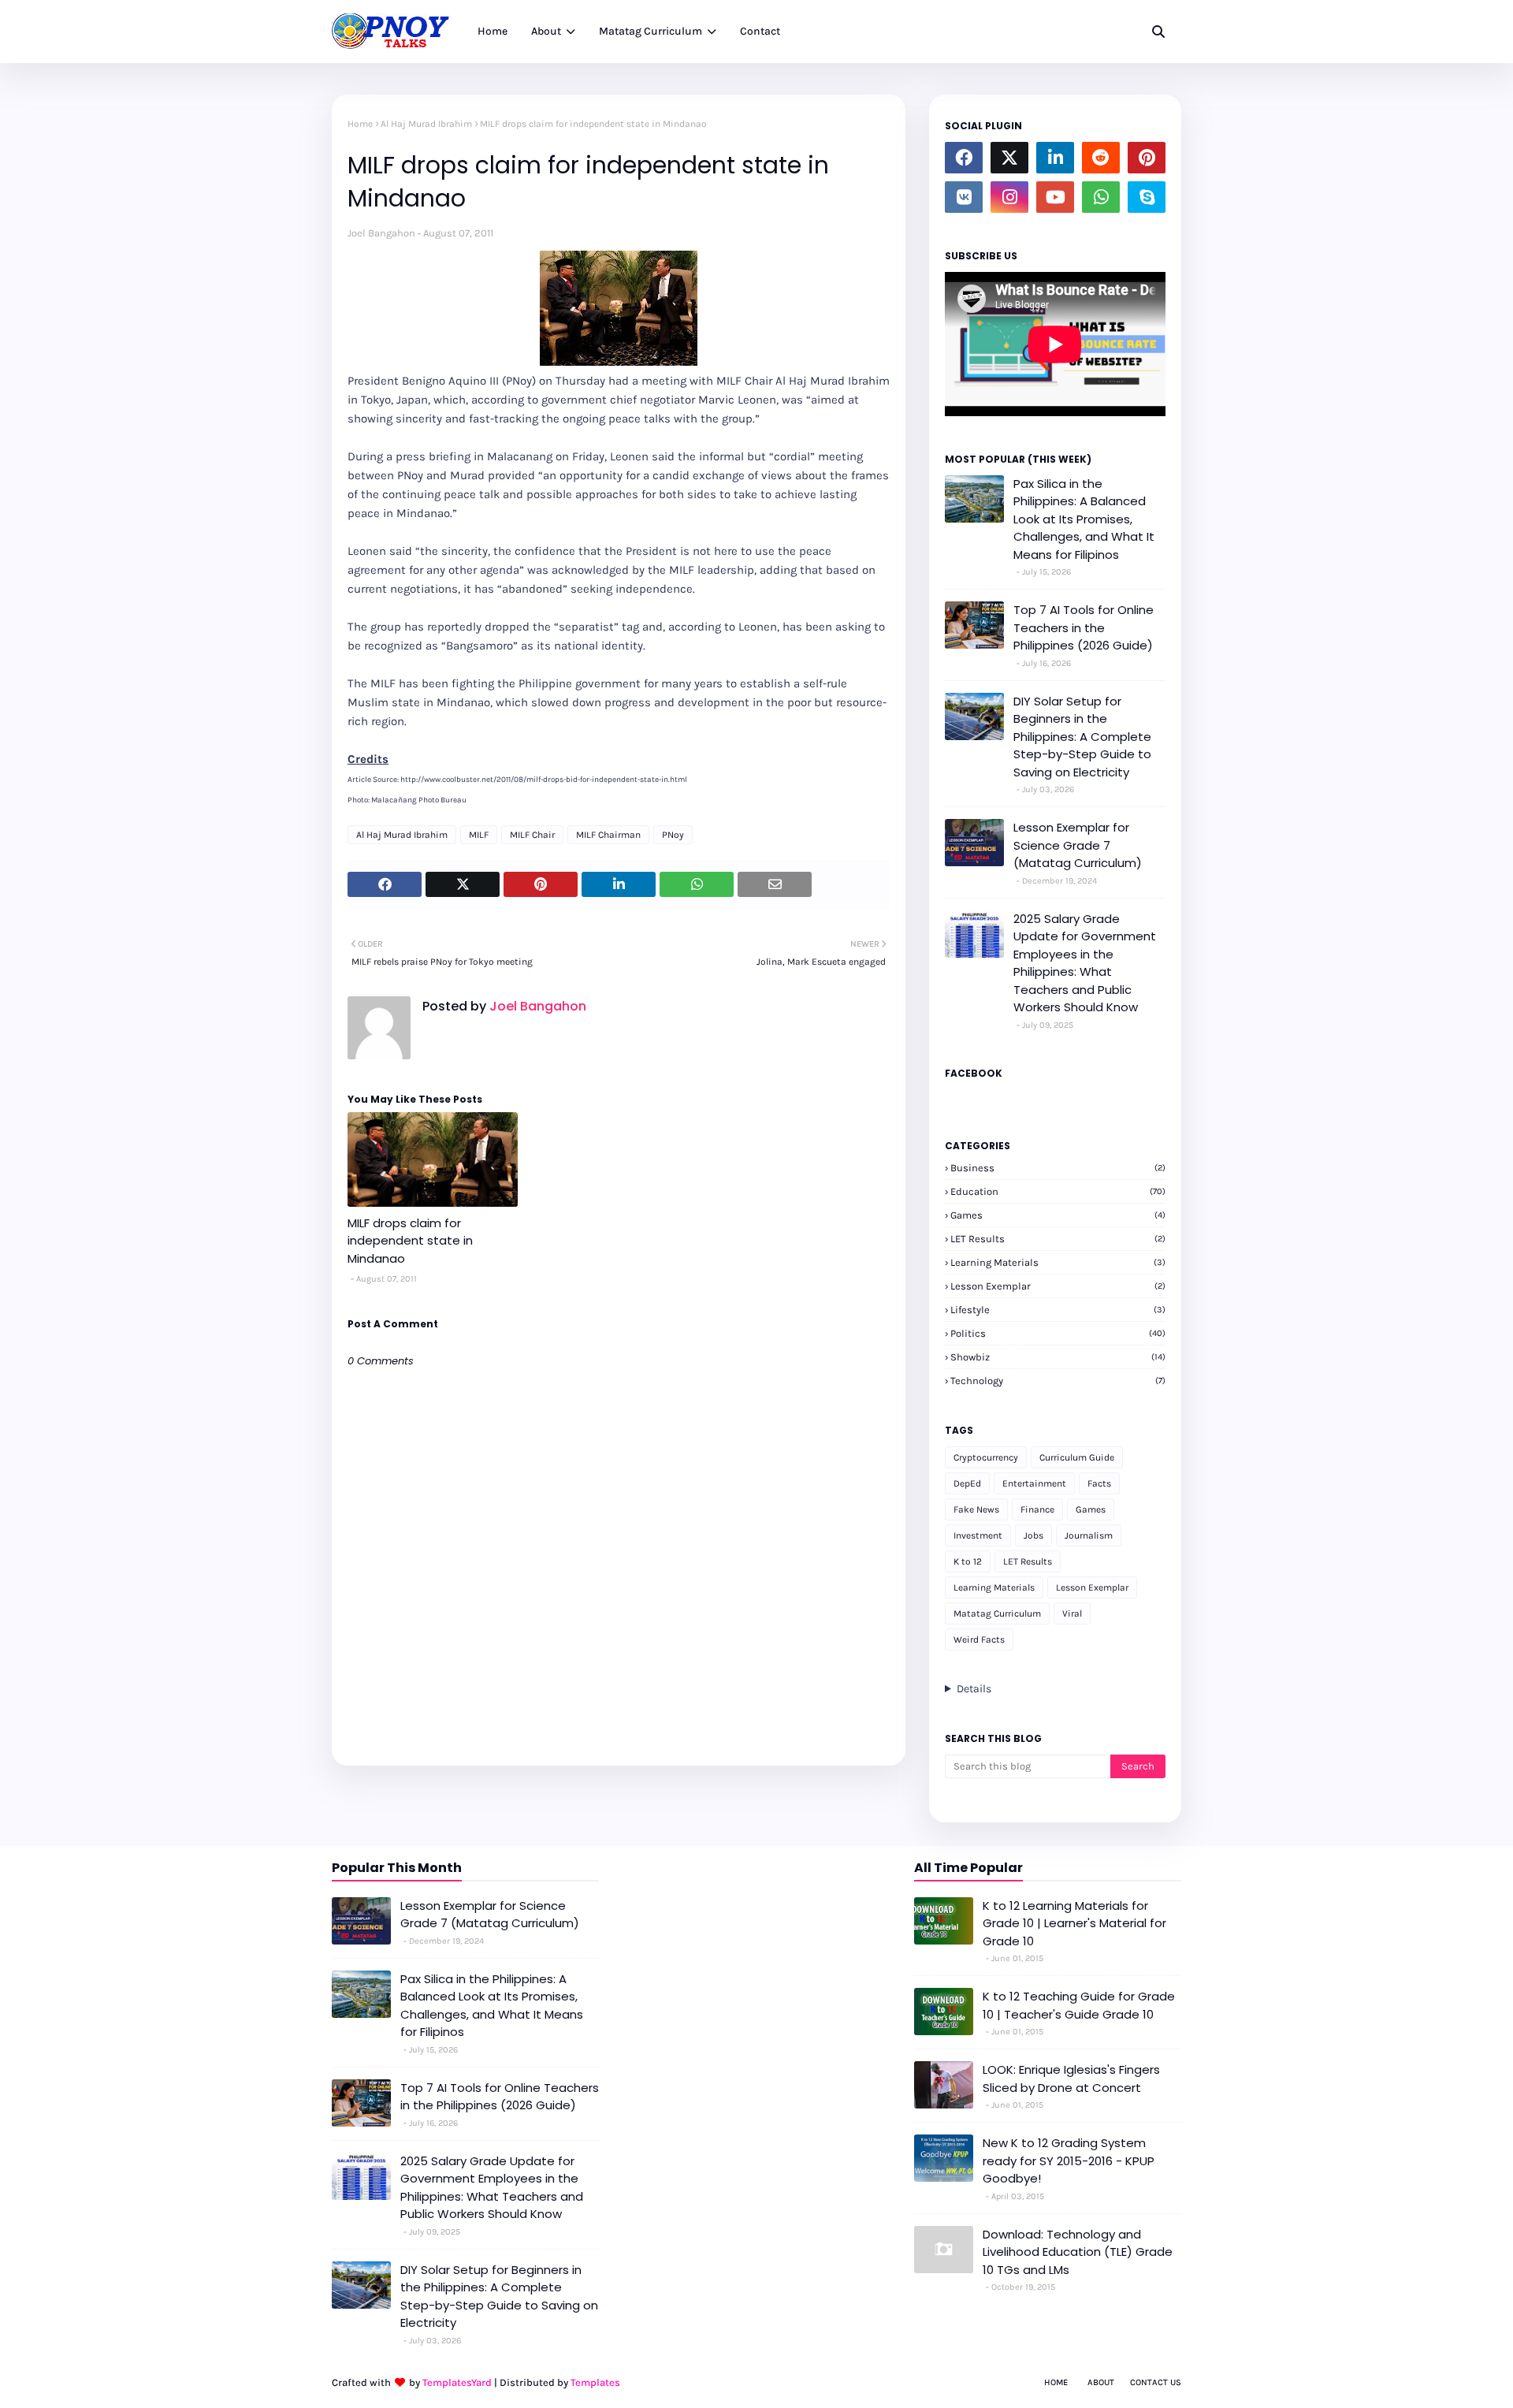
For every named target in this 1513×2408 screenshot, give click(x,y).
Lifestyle (1058, 1310)
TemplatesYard (457, 2382)
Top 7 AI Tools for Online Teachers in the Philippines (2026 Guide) (1084, 627)
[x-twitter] (1009, 158)
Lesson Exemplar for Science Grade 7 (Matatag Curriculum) (1078, 845)
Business (1058, 1168)
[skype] (1147, 197)
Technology (1058, 1381)
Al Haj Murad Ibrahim (426, 124)
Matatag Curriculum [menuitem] (651, 31)
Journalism (1089, 1535)
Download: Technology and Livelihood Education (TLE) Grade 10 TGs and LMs (1078, 2252)
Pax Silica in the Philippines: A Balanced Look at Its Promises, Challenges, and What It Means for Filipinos (1084, 519)
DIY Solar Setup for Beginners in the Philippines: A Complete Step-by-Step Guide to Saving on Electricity (1082, 737)
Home (360, 124)
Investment (978, 1535)
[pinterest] (1147, 158)
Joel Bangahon (381, 233)
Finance (1037, 1509)
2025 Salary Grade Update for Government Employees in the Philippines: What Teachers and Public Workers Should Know (1085, 963)
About (1101, 2382)
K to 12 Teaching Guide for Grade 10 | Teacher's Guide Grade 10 (1079, 2005)
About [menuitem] (546, 31)
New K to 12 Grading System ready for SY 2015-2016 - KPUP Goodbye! (1069, 2161)
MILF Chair (532, 835)
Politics (1058, 1333)
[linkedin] (1055, 158)
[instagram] (1009, 197)
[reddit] (1101, 158)
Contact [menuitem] (760, 31)
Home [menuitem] (493, 31)
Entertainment (1034, 1483)
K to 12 (968, 1561)
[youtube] (1055, 197)
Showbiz (1058, 1357)
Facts (1099, 1483)
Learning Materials (1058, 1262)
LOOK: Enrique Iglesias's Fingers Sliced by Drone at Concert (1071, 2079)
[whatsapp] (1101, 197)
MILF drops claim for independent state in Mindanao (410, 1241)
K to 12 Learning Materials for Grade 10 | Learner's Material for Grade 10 (1074, 1923)
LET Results (1058, 1239)
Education (1058, 1191)
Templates (595, 2382)
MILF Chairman (608, 835)
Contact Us (1156, 2382)
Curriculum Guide (1077, 1457)
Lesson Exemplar (1058, 1286)
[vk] (964, 197)
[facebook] (964, 158)
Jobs (1033, 1535)
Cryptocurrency (986, 1457)
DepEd (967, 1483)
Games (1058, 1215)
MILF (479, 835)
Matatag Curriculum (997, 1613)
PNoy (673, 835)
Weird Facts (979, 1639)
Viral (1072, 1613)
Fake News (976, 1509)
